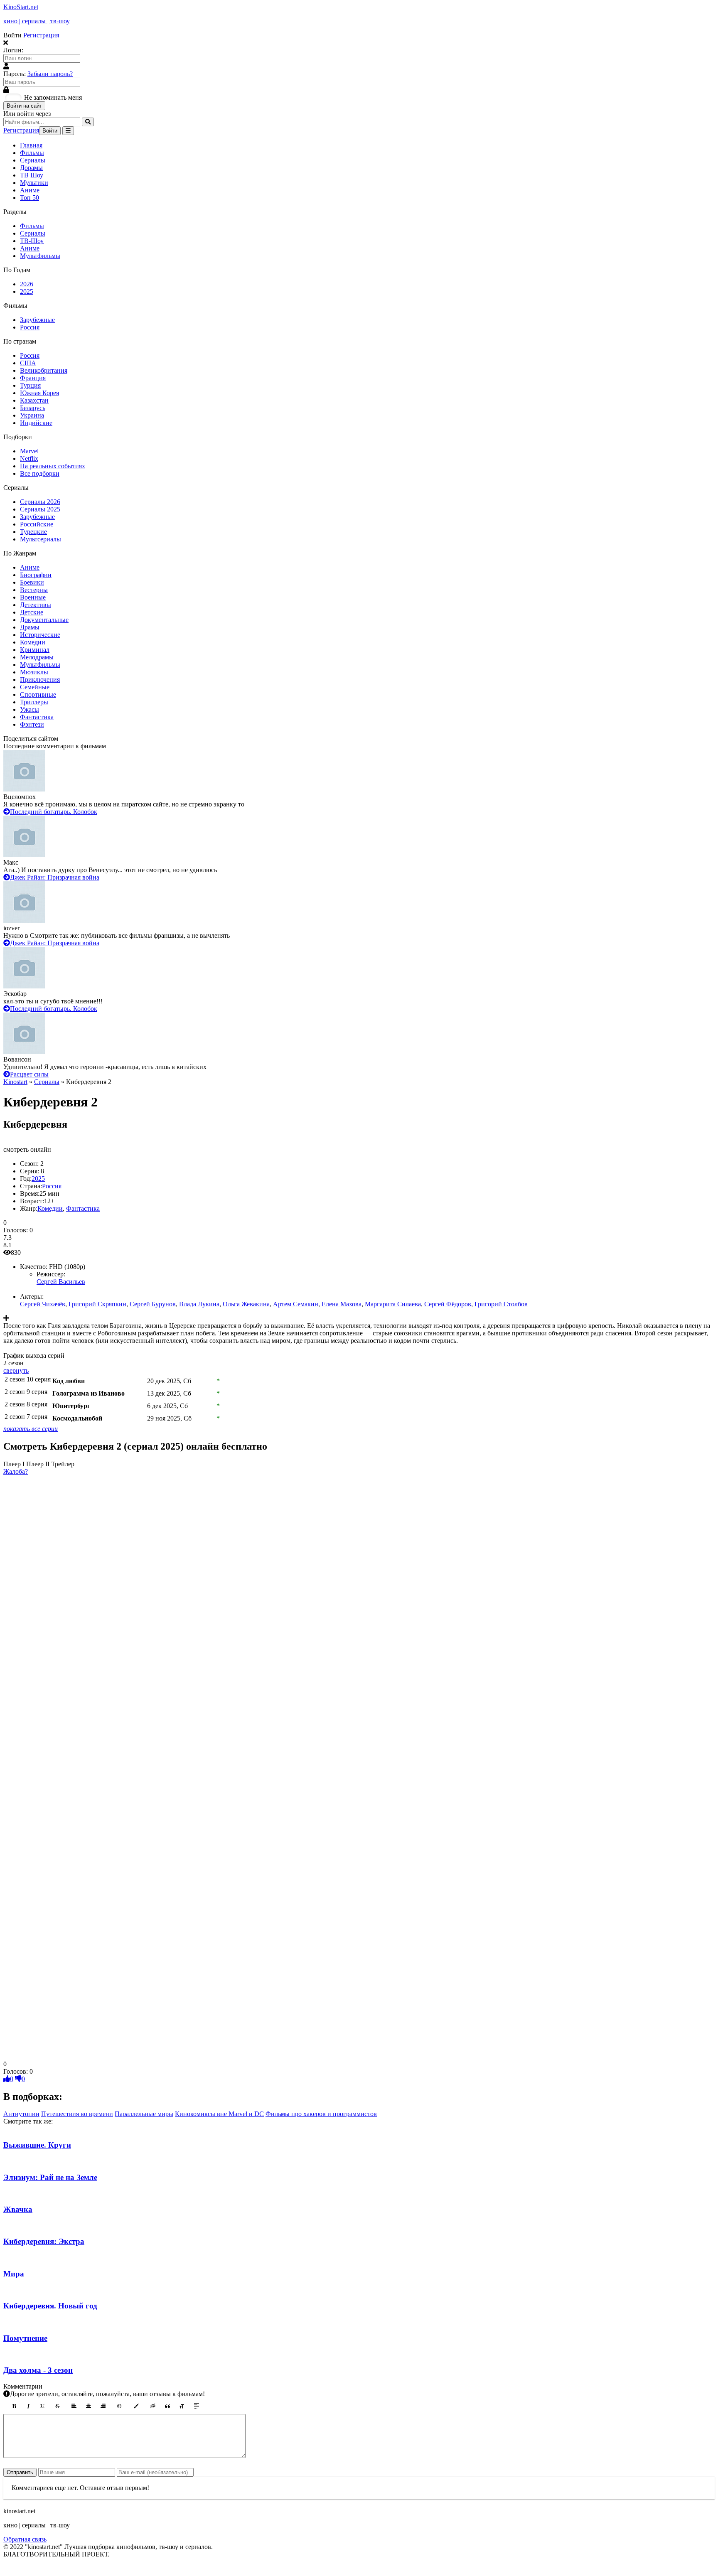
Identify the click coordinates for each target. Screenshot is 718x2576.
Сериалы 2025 (40, 509)
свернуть (16, 1370)
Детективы (36, 605)
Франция (33, 378)
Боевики (32, 582)
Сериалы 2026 (40, 502)
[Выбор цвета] (136, 2406)
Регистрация (41, 35)
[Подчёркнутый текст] (43, 2406)
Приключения (40, 680)
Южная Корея (39, 393)
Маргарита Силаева (393, 1304)
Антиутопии (21, 2114)
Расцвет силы (29, 1074)
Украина (32, 415)
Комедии (33, 642)
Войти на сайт (24, 106)
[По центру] (89, 2406)
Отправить (20, 2472)
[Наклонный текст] (28, 2406)
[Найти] (88, 122)
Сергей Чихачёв (43, 1304)
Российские (37, 524)
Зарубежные (37, 320)
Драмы (30, 627)
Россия (30, 327)
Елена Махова (342, 1304)
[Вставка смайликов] (120, 2406)
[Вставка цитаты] (167, 2406)
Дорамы (31, 168)
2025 (27, 291)
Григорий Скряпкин (97, 1304)
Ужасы (30, 709)
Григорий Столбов (501, 1304)
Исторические (40, 635)
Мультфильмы (40, 256)
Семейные (35, 687)
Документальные (44, 620)
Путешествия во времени (77, 2114)
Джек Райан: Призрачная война (55, 877)
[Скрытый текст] (153, 2406)
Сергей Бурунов (153, 1304)
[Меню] (68, 131)
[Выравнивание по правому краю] (103, 2406)
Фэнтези (32, 724)
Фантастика (37, 717)
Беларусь (33, 408)
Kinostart (15, 1082)
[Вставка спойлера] (197, 2406)
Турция (30, 385)
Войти (50, 131)
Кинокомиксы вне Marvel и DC (219, 2114)
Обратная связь (25, 2539)
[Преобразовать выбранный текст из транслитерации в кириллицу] (182, 2406)
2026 (27, 284)
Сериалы (33, 160)
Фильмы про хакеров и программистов (321, 2114)
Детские (32, 612)
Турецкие (33, 532)
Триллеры (34, 702)
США (28, 363)
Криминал (35, 650)
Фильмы (32, 153)
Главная (31, 145)
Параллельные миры (144, 2114)
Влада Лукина (199, 1304)
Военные (33, 597)
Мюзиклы (34, 672)
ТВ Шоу (32, 175)
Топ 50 (30, 198)
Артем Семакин (296, 1304)
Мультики (34, 183)
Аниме (30, 190)
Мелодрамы (37, 657)
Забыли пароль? (50, 74)
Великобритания (44, 370)
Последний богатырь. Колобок (54, 812)
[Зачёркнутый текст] (57, 2406)
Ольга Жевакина (246, 1304)
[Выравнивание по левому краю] (74, 2406)
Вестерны (34, 590)
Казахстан (34, 400)
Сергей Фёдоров (448, 1304)
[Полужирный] (14, 2406)
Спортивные (38, 694)
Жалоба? (16, 1471)
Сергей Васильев (61, 1282)
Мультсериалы (41, 539)
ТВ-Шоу (32, 241)
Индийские (36, 423)
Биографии (36, 575)
